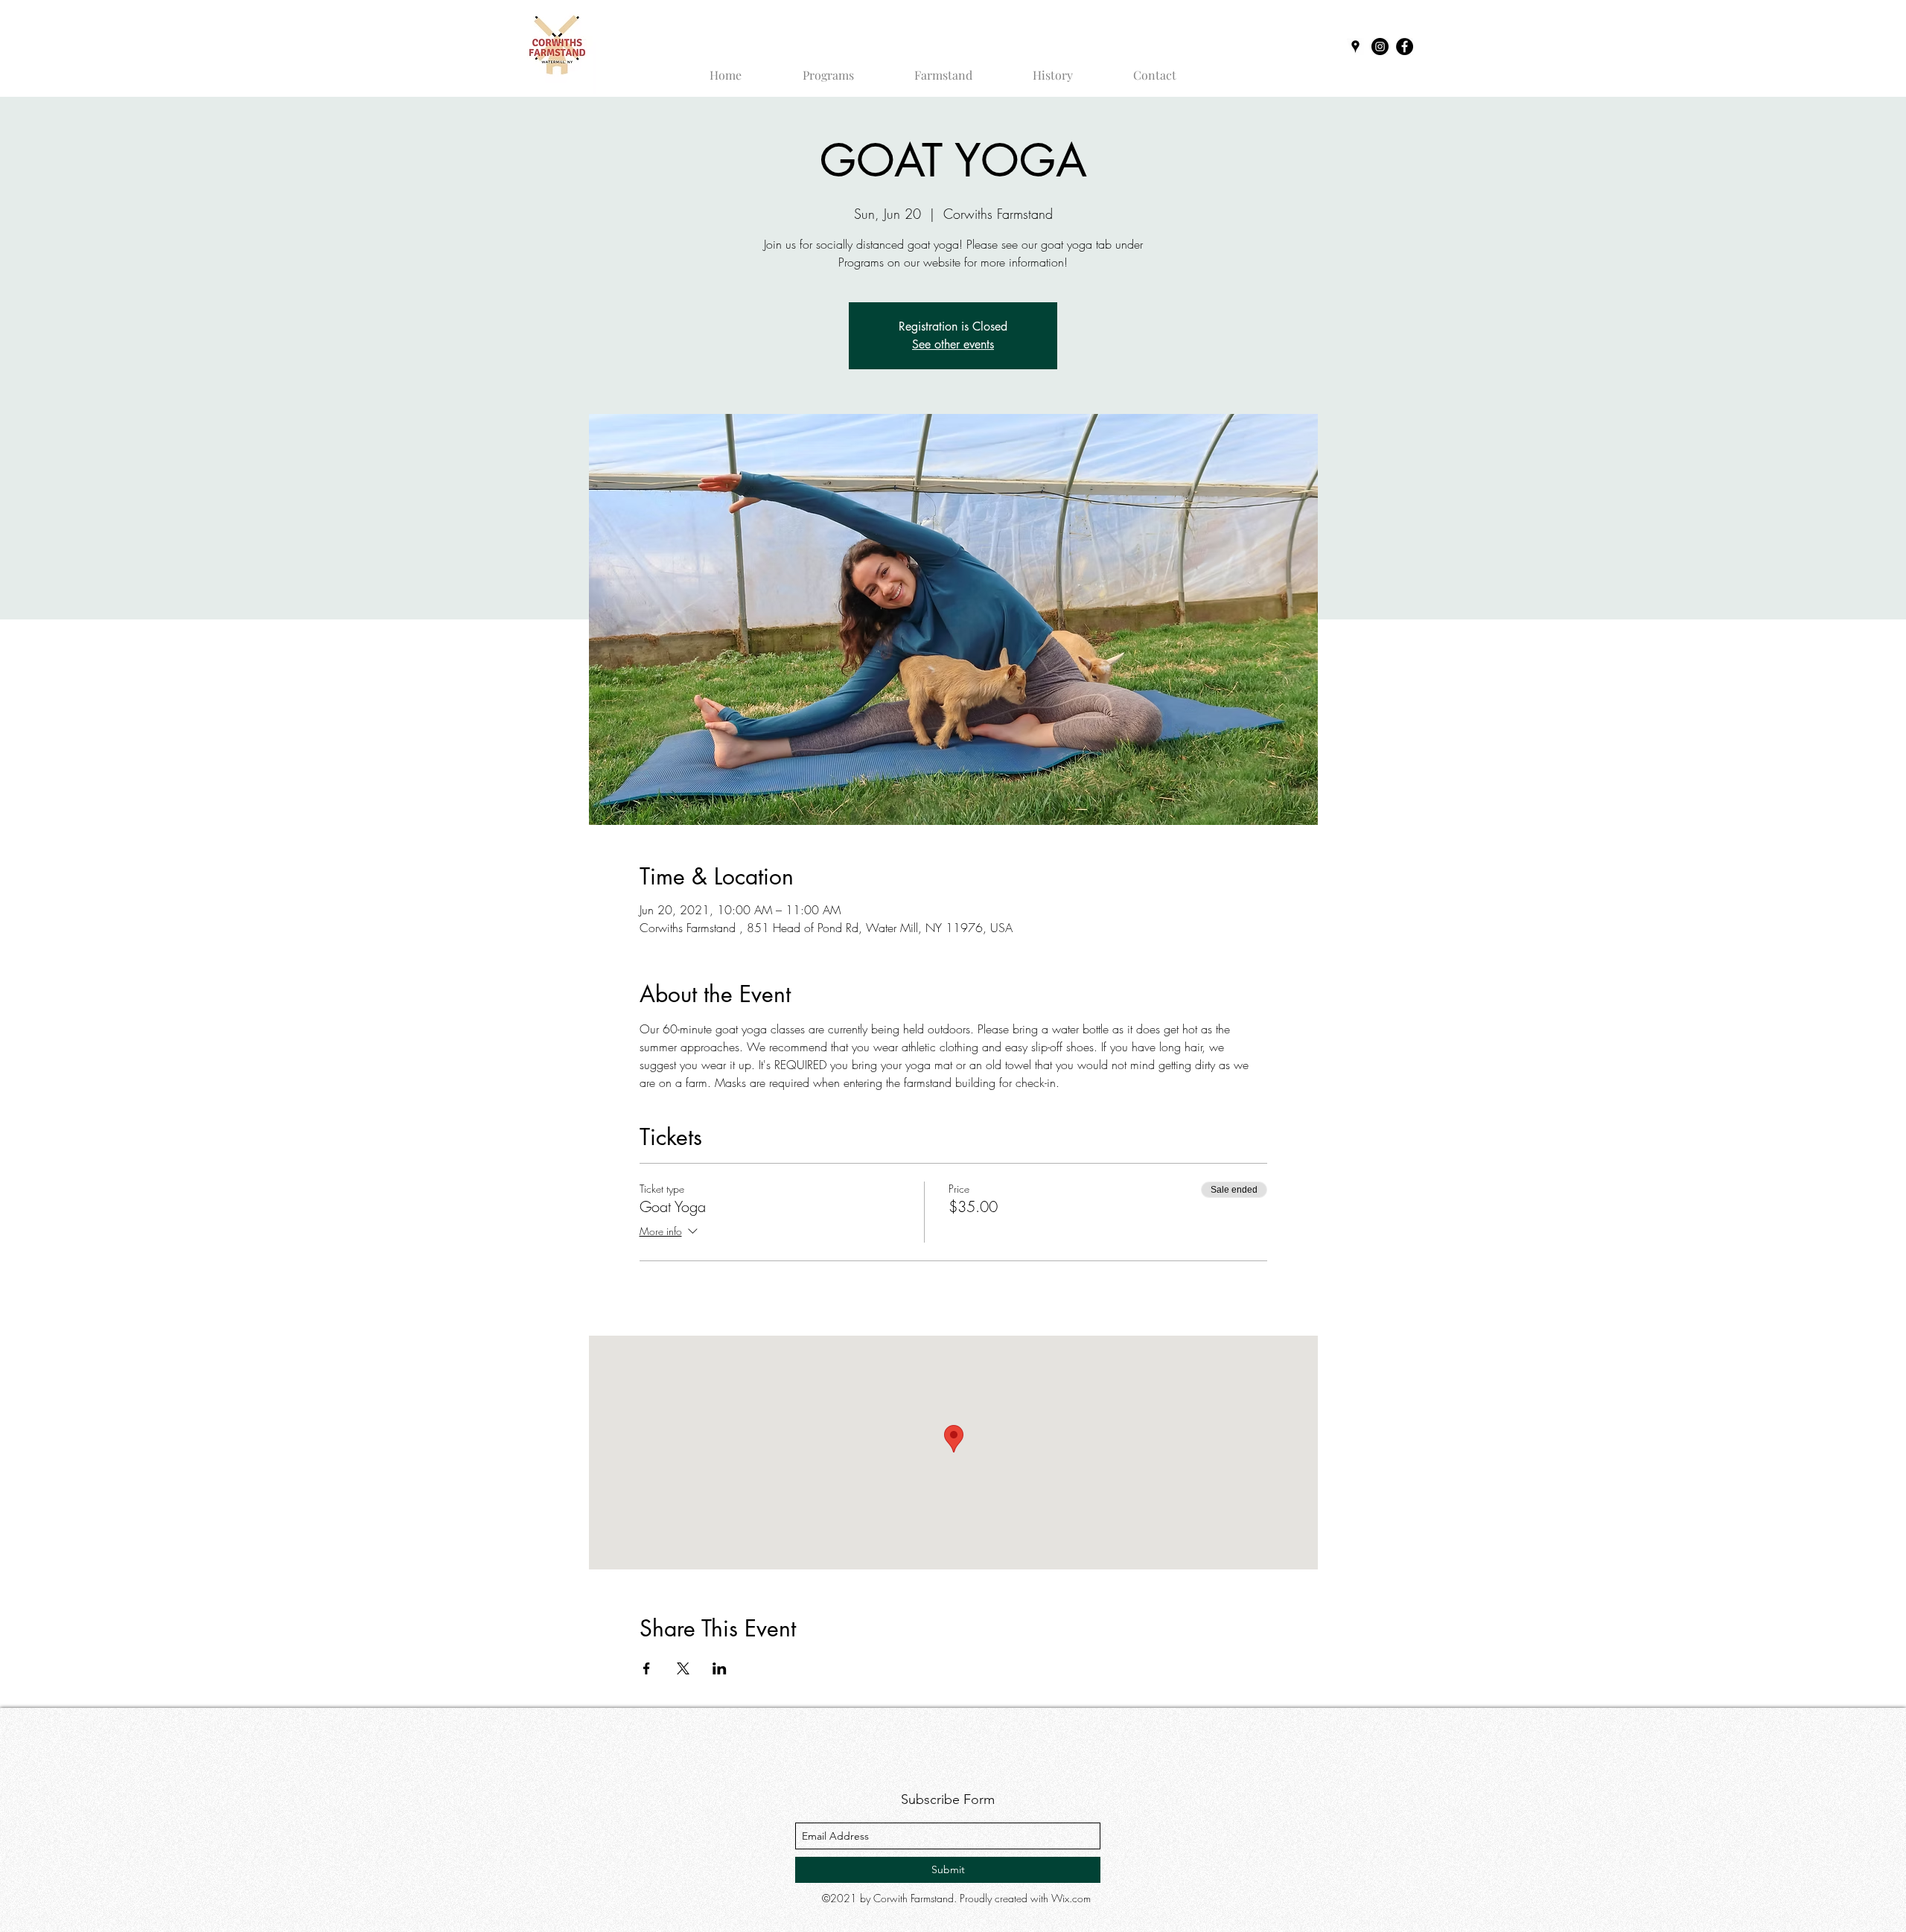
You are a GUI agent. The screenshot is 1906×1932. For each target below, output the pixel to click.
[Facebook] (1405, 47)
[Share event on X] (683, 1668)
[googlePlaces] (1355, 47)
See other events (953, 344)
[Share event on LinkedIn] (720, 1668)
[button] (828, 68)
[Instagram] (1380, 47)
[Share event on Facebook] (647, 1668)
